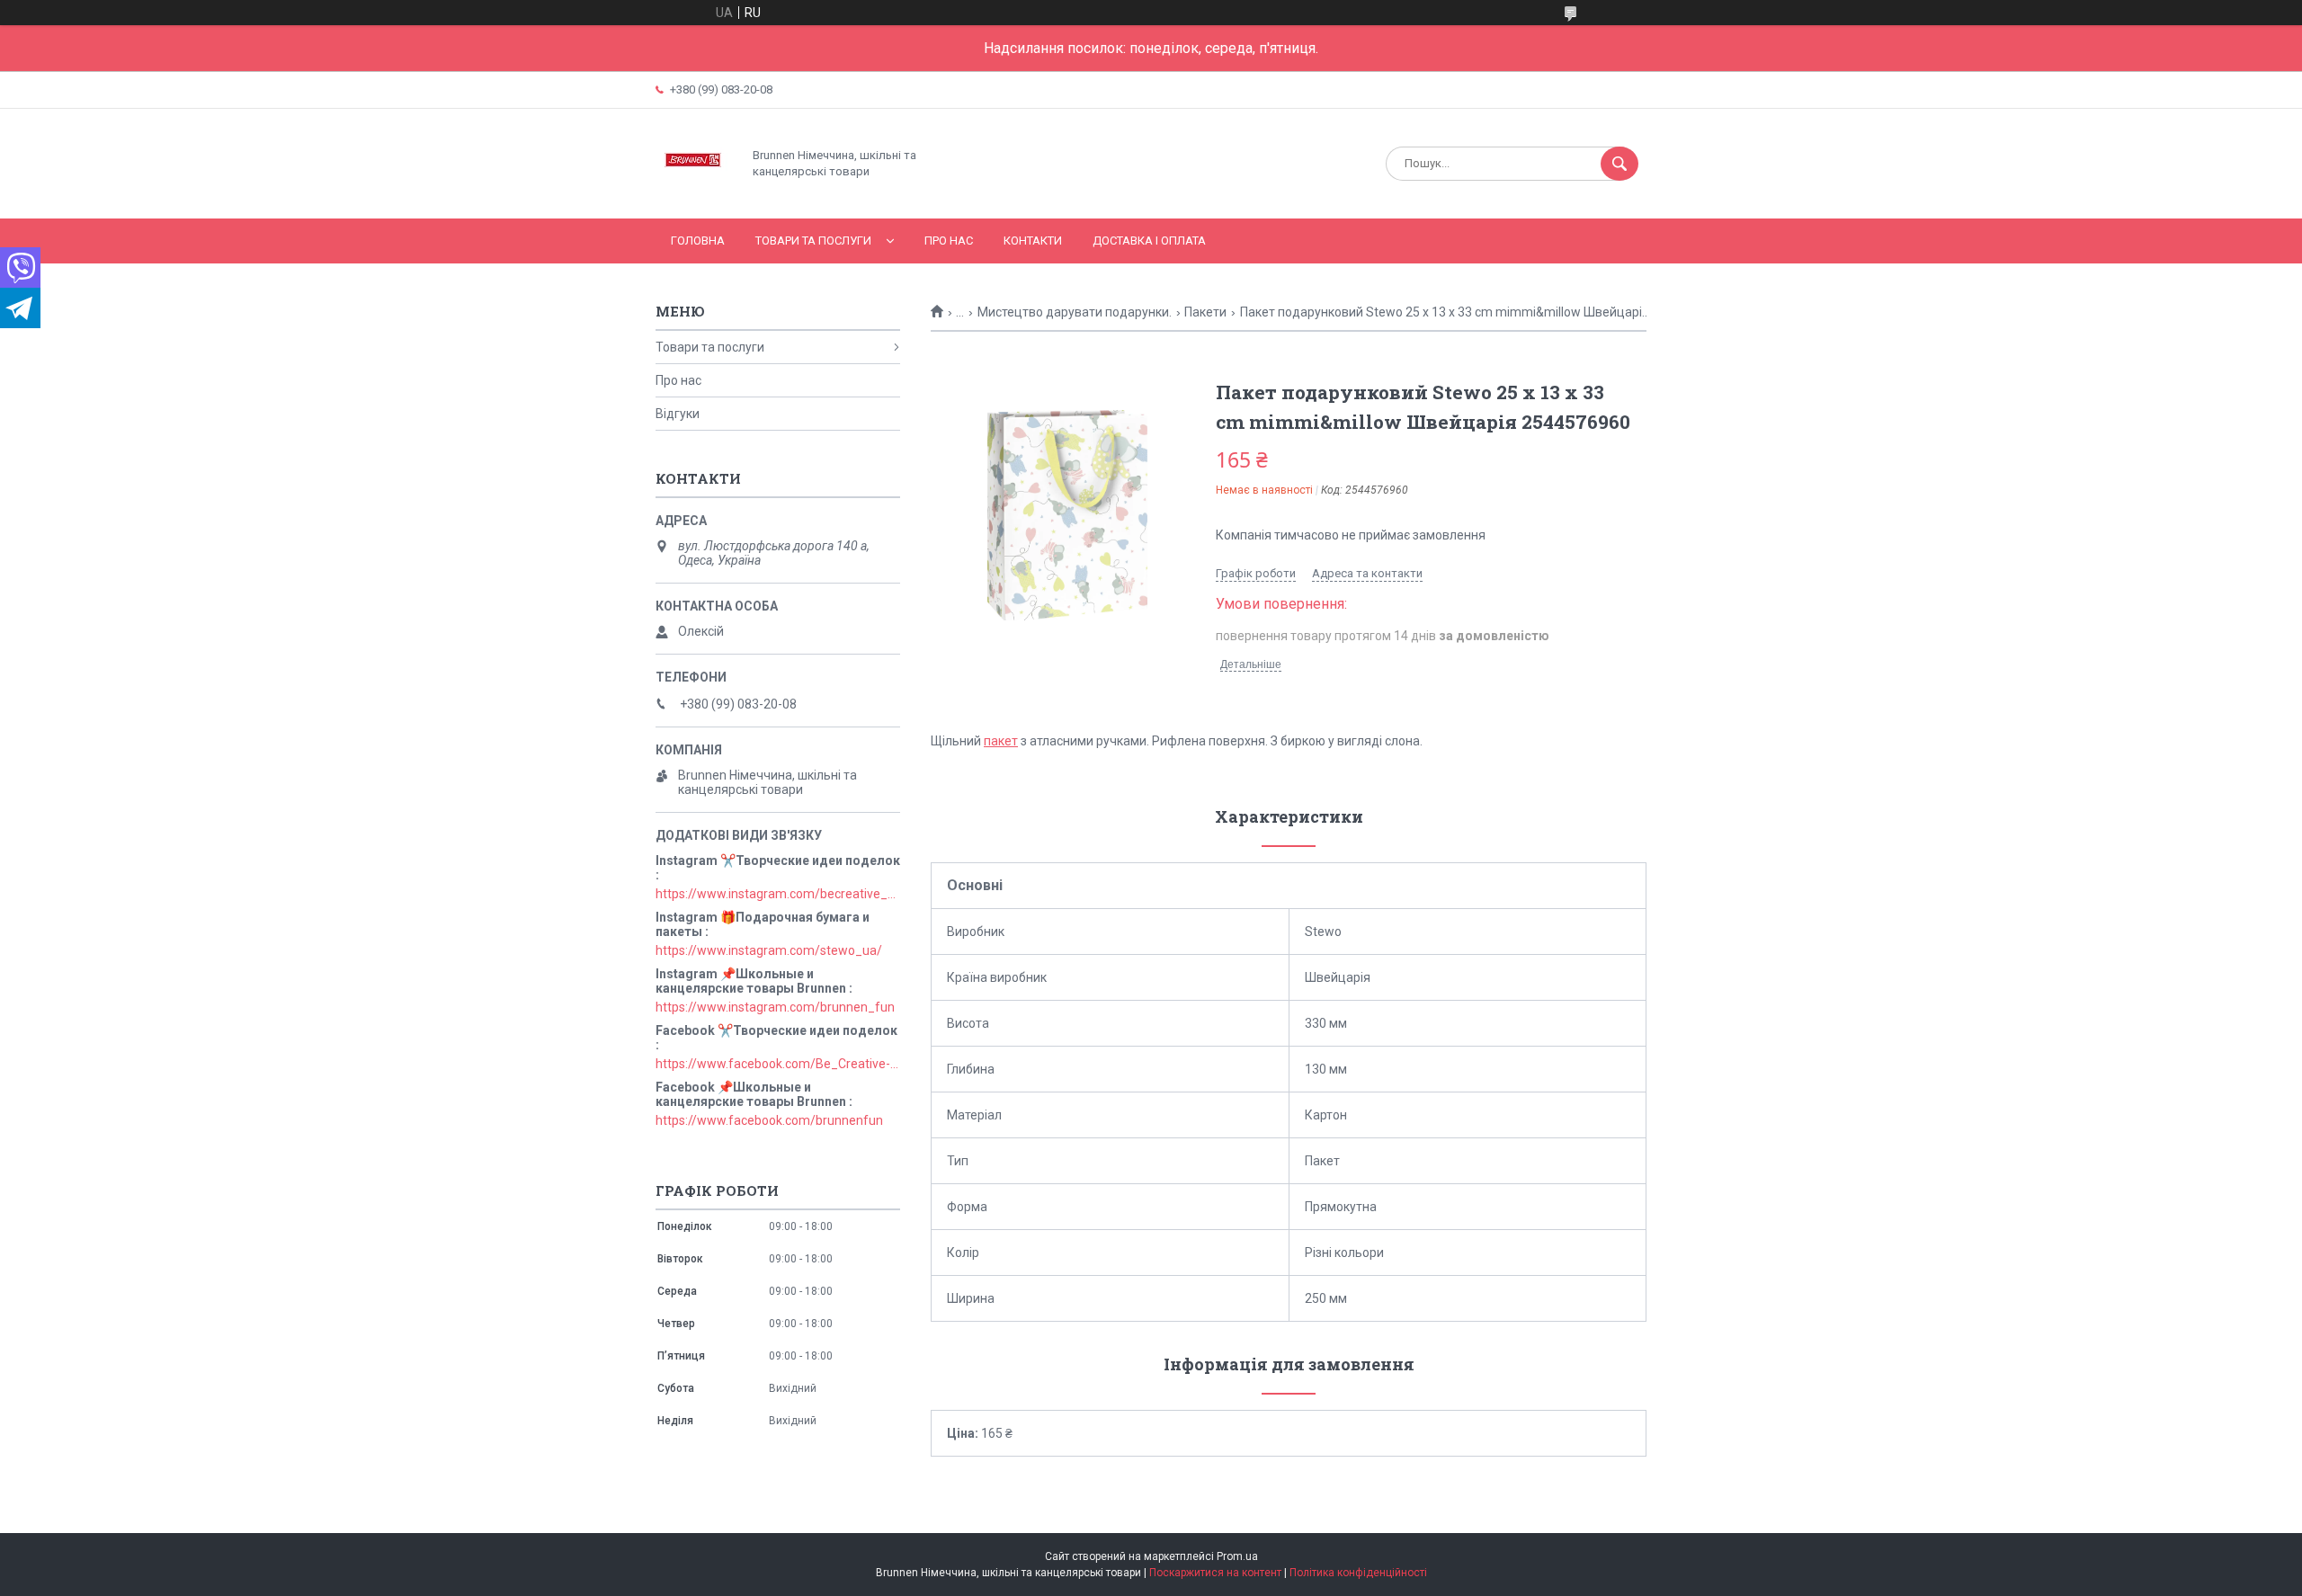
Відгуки (678, 414)
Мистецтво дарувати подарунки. (1075, 312)
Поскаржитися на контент (1215, 1573)
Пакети (1205, 312)
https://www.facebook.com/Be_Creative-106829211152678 (778, 1064)
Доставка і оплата (1149, 241)
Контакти (1033, 241)
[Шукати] (1619, 164)
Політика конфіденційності (1358, 1573)
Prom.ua (1237, 1556)
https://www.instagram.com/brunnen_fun (775, 1007)
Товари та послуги (813, 241)
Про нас (949, 241)
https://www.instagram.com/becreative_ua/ (778, 894)
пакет (1001, 741)
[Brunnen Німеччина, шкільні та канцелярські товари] (694, 196)
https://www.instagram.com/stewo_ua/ (769, 950)
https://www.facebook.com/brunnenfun (769, 1120)
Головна (698, 241)
